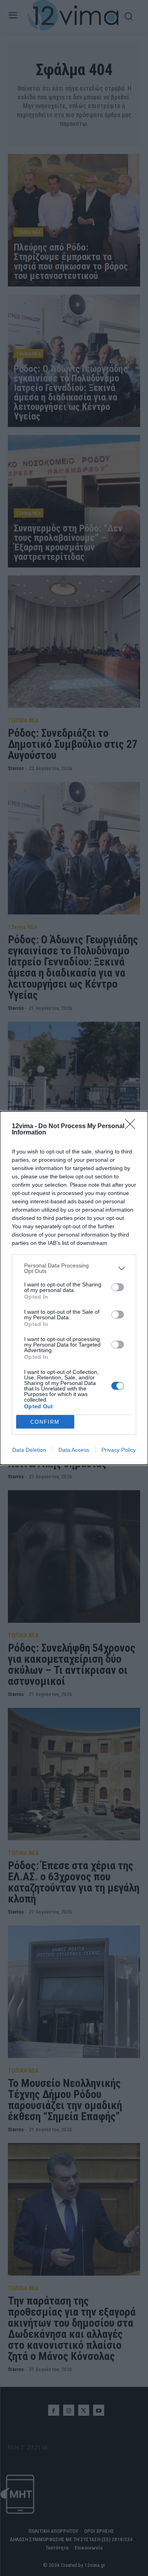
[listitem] (74, 1268)
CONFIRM (45, 1422)
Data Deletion (29, 1450)
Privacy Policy (119, 1450)
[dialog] (74, 1288)
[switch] (118, 1287)
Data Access (74, 1450)
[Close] (133, 1127)
